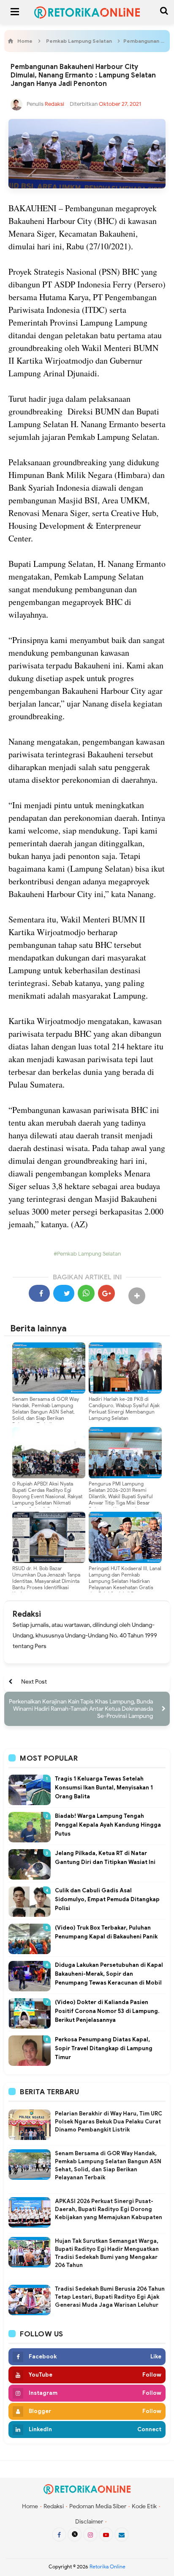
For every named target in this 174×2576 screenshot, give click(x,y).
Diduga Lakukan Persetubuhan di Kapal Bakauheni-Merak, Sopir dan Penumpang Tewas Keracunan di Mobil (109, 1974)
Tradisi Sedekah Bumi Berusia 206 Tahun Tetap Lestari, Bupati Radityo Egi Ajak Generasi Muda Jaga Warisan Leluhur (110, 2297)
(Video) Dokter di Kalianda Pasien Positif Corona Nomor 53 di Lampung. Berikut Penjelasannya (107, 2011)
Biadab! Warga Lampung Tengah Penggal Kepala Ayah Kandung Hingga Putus (108, 1825)
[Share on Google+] (106, 1293)
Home (30, 2506)
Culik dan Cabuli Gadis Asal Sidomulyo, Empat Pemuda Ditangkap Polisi (107, 1899)
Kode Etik (144, 2506)
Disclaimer (89, 2522)
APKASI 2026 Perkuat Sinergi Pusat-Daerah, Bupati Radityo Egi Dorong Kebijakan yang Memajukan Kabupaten (109, 2209)
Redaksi (27, 1614)
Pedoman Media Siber (98, 2506)
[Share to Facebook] (39, 1293)
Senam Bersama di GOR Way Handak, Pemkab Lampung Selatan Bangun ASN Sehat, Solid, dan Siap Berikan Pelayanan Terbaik (46, 1412)
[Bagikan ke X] (64, 1293)
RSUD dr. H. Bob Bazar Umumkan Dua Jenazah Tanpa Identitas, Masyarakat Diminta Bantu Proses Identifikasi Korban (46, 1581)
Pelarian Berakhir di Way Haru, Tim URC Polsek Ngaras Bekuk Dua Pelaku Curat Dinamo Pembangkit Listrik (109, 2122)
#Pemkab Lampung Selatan (87, 1254)
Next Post (34, 1682)
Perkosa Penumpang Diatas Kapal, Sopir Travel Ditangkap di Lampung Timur (104, 2048)
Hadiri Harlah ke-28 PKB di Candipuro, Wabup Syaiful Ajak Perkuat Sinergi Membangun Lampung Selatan (124, 1408)
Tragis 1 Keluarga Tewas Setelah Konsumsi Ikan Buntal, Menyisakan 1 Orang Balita (104, 1788)
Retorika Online (107, 2566)
